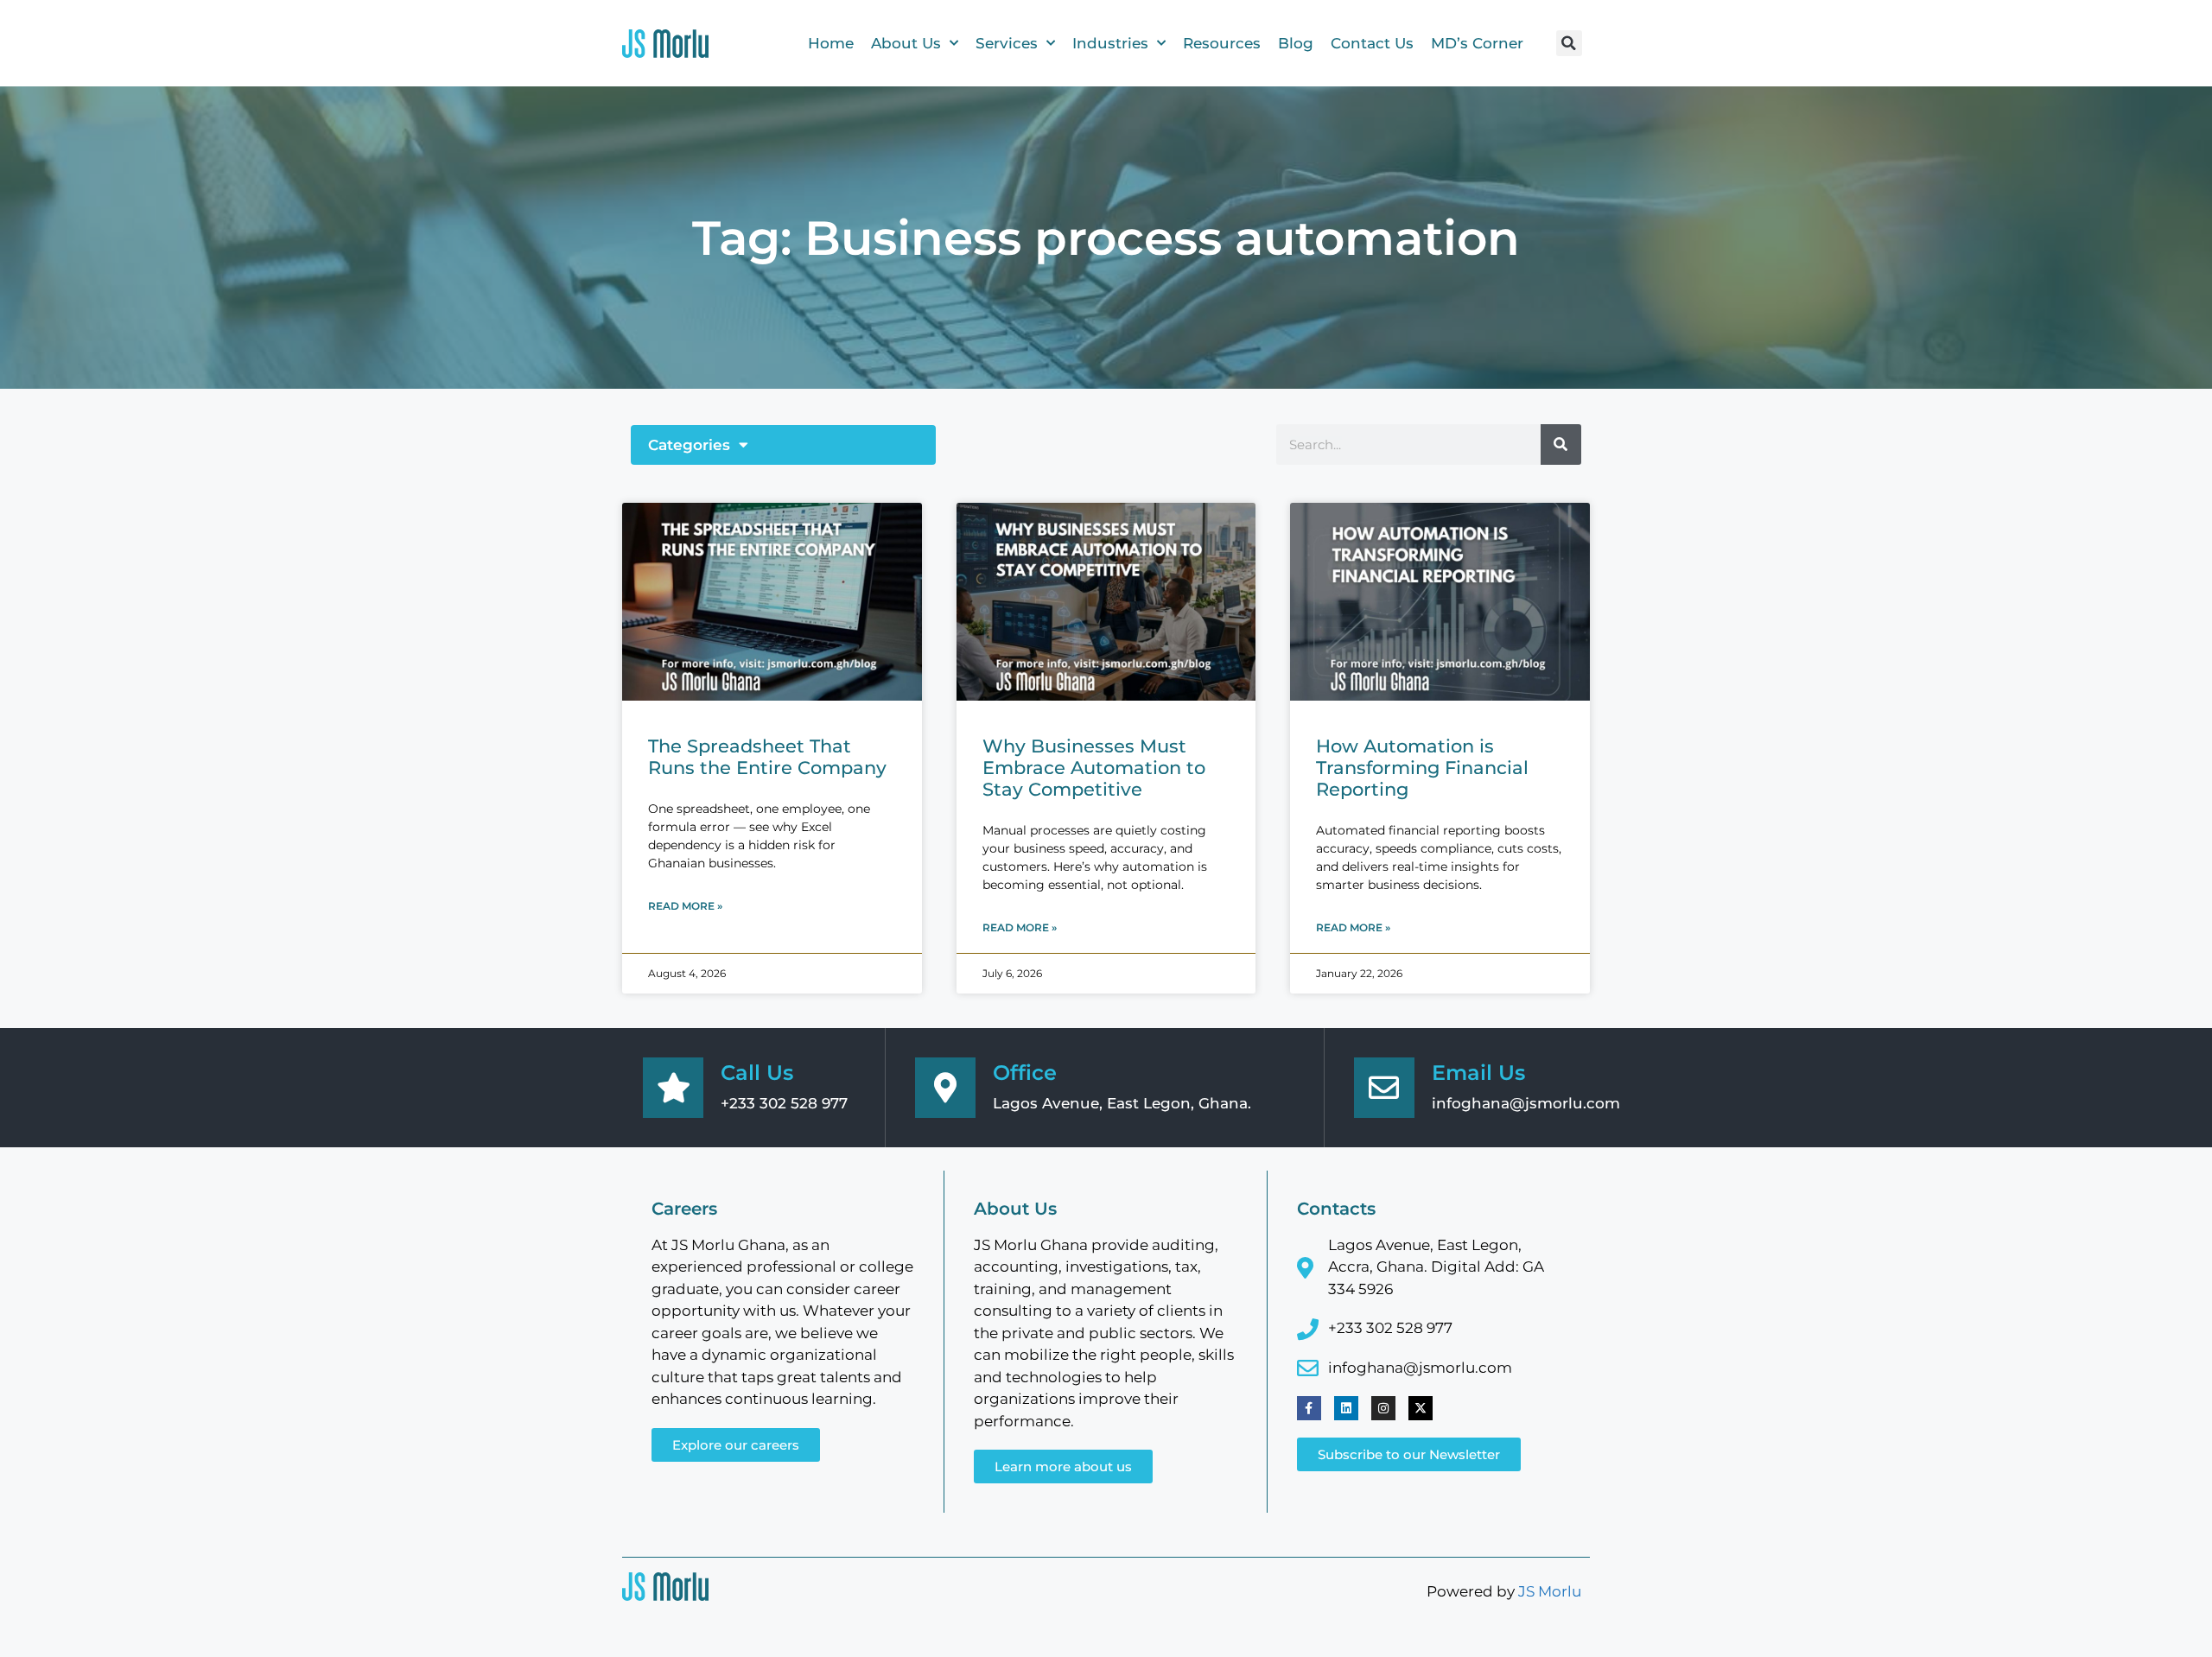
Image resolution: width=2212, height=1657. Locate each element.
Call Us (757, 1073)
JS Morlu (1550, 1591)
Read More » (685, 906)
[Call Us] (673, 1088)
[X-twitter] (1421, 1408)
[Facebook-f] (1309, 1408)
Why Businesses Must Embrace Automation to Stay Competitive (1094, 768)
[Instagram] (1383, 1408)
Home (831, 43)
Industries (1110, 43)
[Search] (1561, 444)
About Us (906, 43)
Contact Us (1372, 43)
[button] (1569, 43)
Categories (689, 445)
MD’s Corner (1477, 43)
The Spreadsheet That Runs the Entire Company (767, 757)
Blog (1296, 43)
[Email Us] (1384, 1088)
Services (1007, 43)
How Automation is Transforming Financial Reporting (1422, 768)
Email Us (1478, 1073)
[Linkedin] (1346, 1408)
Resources (1222, 43)
